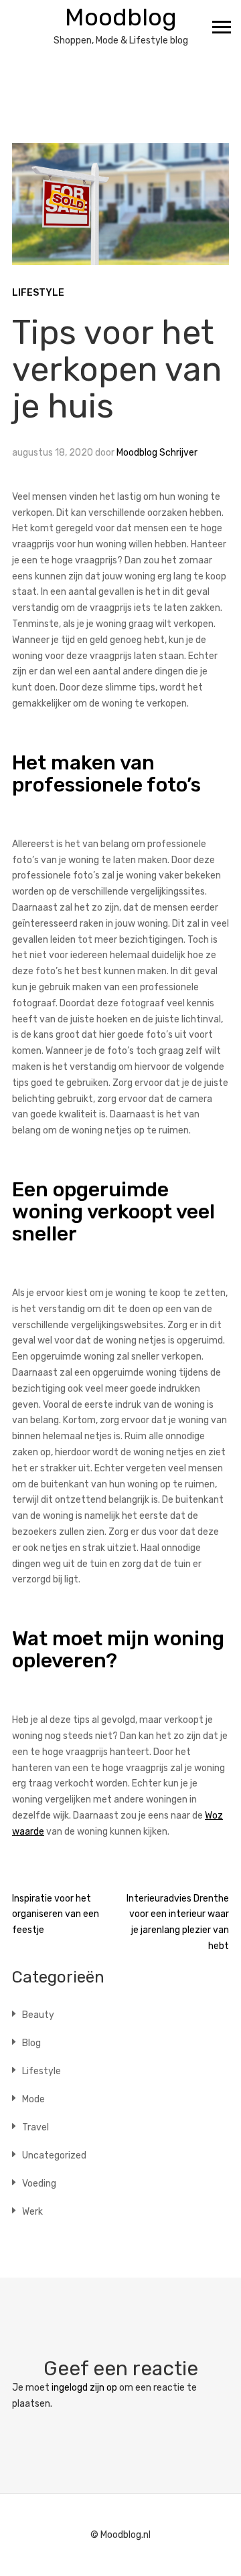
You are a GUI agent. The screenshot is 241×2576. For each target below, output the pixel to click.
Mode (33, 2099)
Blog (31, 2043)
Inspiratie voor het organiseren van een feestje (56, 1915)
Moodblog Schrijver (157, 453)
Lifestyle (38, 293)
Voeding (39, 2184)
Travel (35, 2127)
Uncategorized (54, 2155)
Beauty (38, 2015)
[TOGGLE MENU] (222, 27)
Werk (32, 2212)
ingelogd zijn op (84, 2388)
